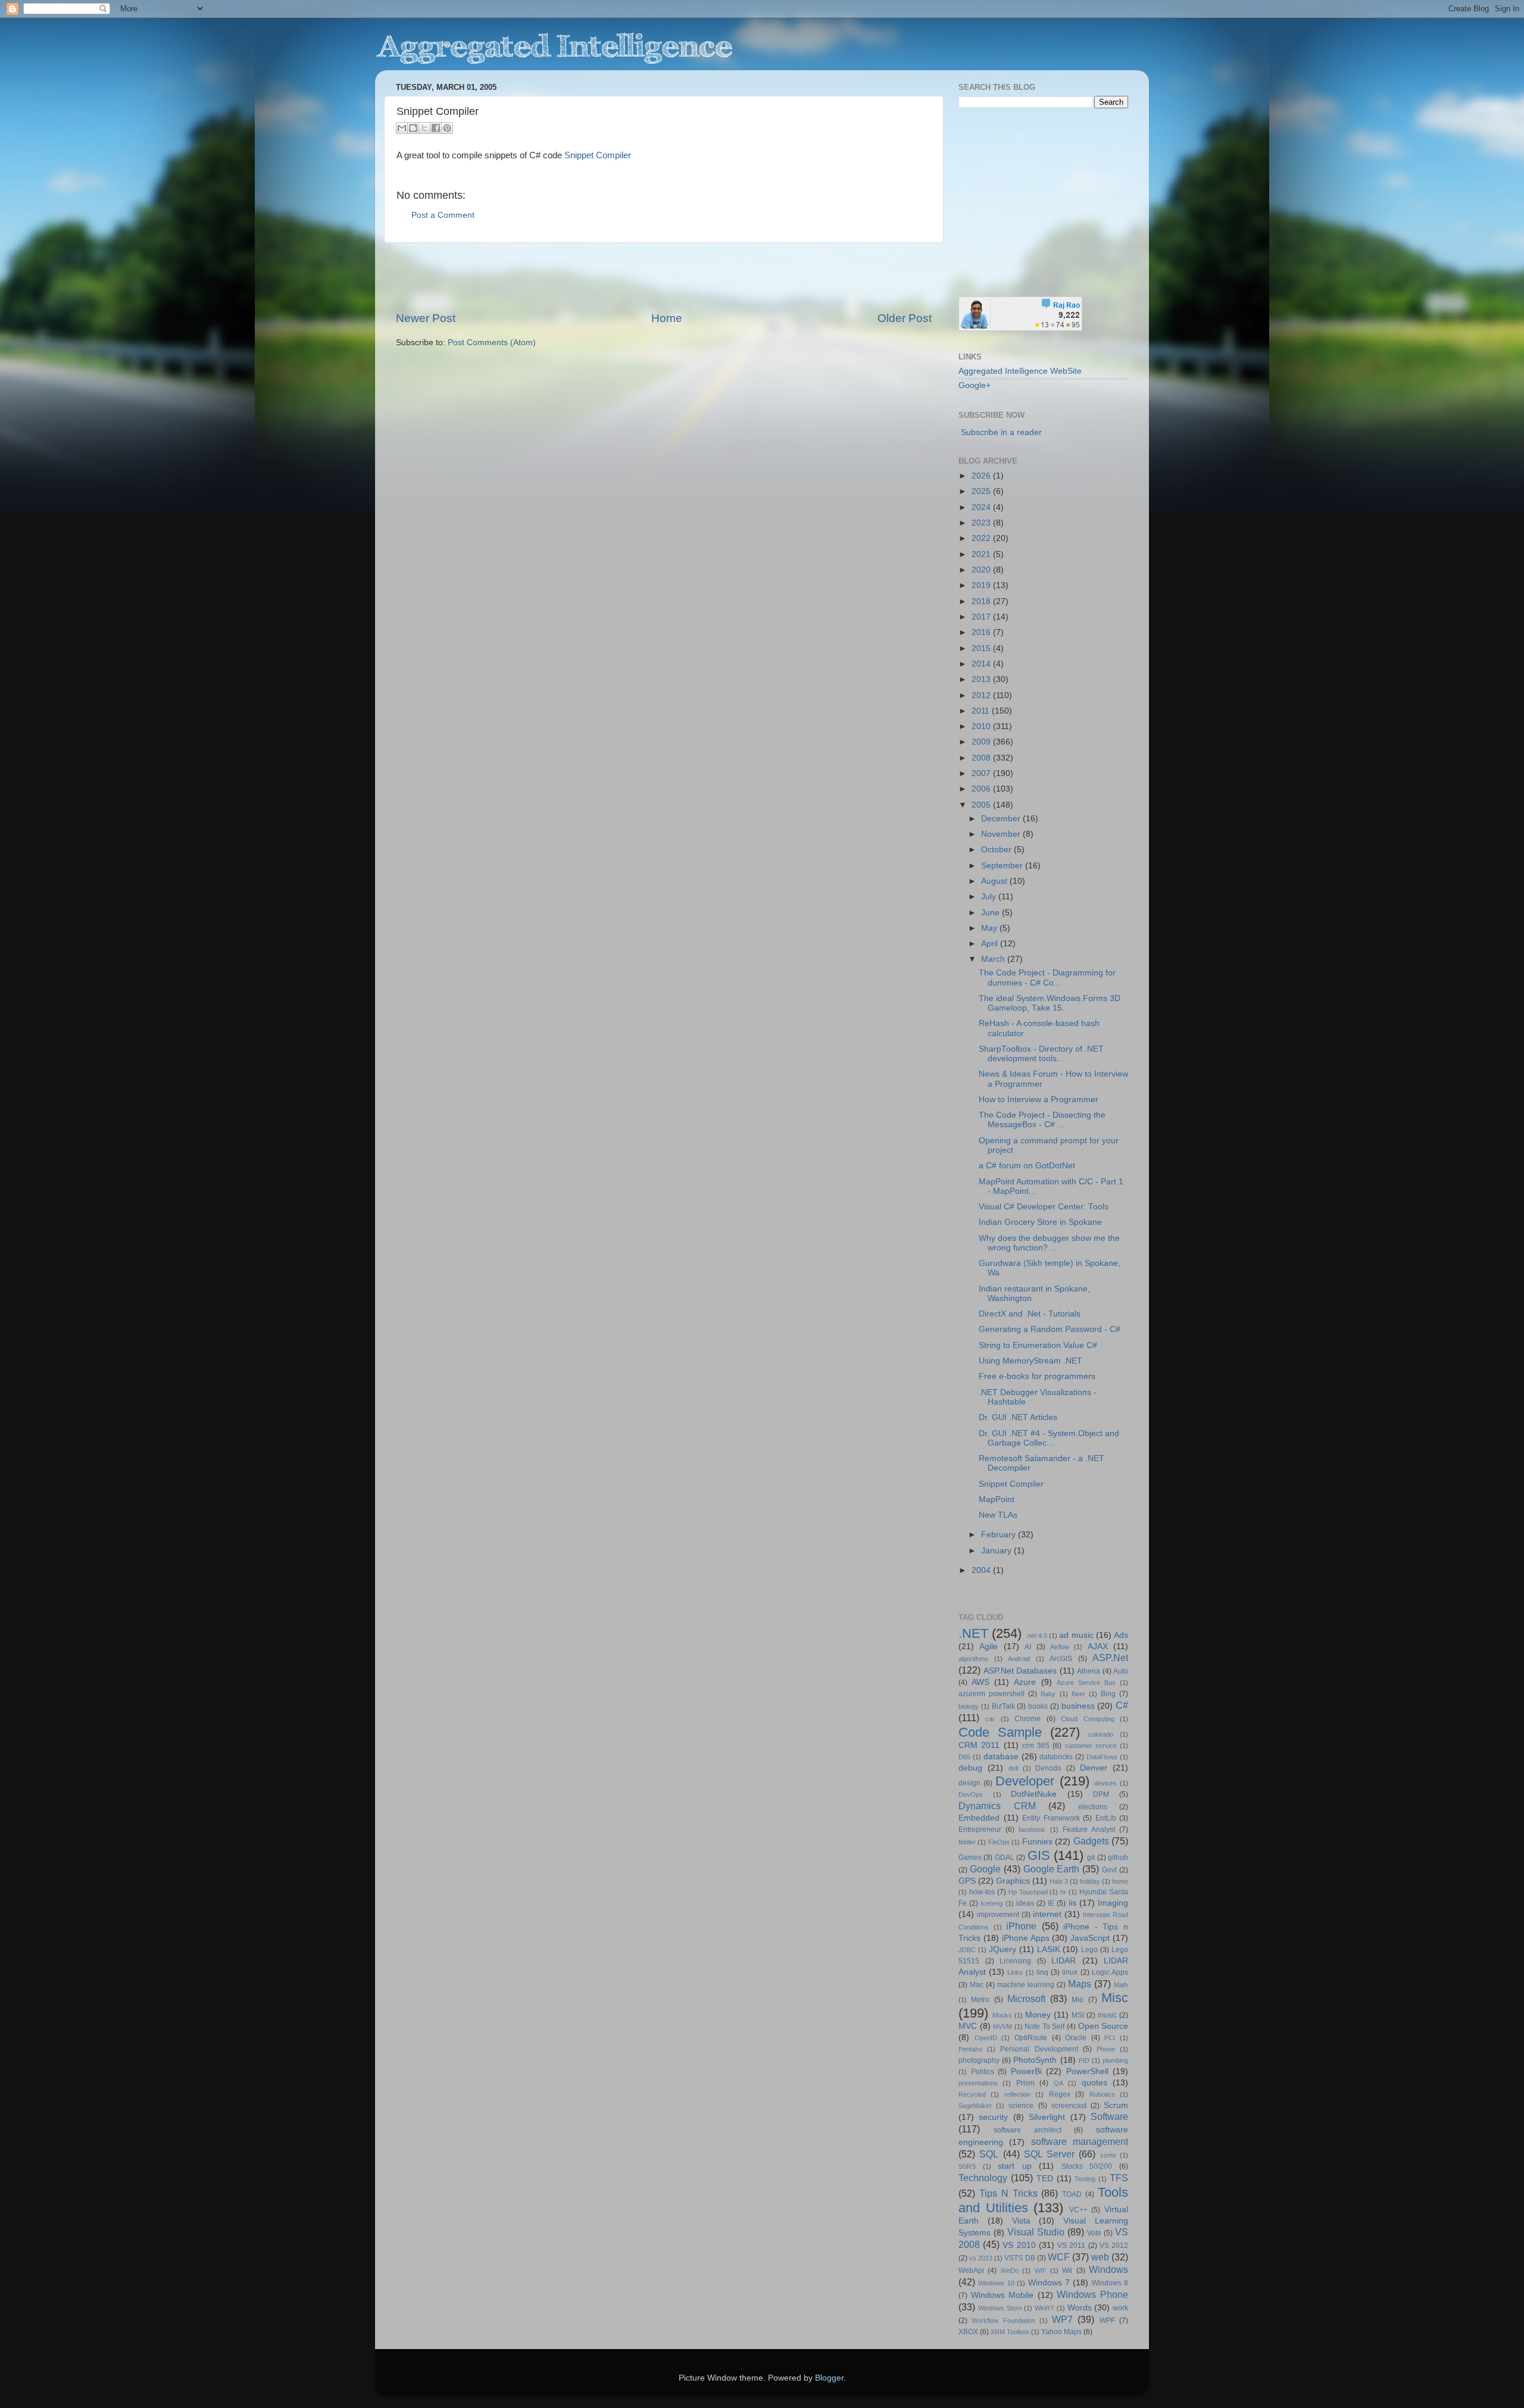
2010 (982, 726)
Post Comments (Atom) (492, 343)
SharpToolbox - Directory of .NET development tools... (1041, 1054)
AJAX (1098, 1646)
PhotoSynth (1035, 2060)
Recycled (972, 2094)
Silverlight (1047, 2117)
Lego (1089, 1950)
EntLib (1106, 1818)
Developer (1025, 1781)
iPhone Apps (1026, 1938)
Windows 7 (1049, 2283)
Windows (1108, 2269)
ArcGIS (1061, 1659)
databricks (1056, 1757)
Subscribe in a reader (1001, 432)
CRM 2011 (979, 1745)
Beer (1078, 1694)
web (1100, 2257)
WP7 (1062, 2319)
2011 (982, 711)
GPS (967, 1881)
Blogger (829, 2378)
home (1120, 1881)
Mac (977, 1985)
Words (1080, 2308)
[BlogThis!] (413, 128)
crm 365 (1036, 1746)
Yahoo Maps (1061, 2332)
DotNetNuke (1034, 1794)
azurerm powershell (991, 1694)
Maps (1080, 1984)
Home (667, 318)
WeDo (1010, 2271)
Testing (1085, 2179)
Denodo (1048, 1768)
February (1000, 1535)
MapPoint (997, 1499)
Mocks (1002, 2015)
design (969, 1783)
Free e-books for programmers (1037, 1376)
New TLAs (998, 1515)
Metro (980, 2000)
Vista (1021, 2221)
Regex (1060, 2094)
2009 (982, 742)
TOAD (1072, 2194)
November (1002, 834)
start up (1015, 2166)
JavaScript (1090, 1938)
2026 (982, 476)
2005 (982, 805)
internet (1047, 1914)
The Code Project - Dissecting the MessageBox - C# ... (1042, 1120)
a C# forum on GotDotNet (1027, 1166)
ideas (1025, 1903)
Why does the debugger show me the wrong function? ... (1049, 1243)
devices (1105, 1783)
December (1002, 819)
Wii (1067, 2271)
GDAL (1005, 1857)
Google (985, 1869)
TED (1045, 2179)
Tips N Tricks (1008, 2193)
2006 (982, 789)
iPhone (1021, 1926)
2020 (982, 570)
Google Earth (1052, 1869)
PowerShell (1087, 2071)
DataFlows (1102, 1757)
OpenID (986, 2038)
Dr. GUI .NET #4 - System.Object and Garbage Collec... (1049, 1438)
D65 (964, 1757)
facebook (1032, 1830)
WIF (1041, 2271)
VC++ (1078, 2210)
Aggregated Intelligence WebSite (1020, 371)
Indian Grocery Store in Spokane (1040, 1222)
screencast (1069, 2106)
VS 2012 (1114, 2246)
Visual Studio (1036, 2232)
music (1107, 2015)
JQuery (1003, 1949)
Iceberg (991, 1903)
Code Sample (1000, 1732)
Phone (1106, 2049)
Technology (983, 2178)
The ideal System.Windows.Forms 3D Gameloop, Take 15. (1050, 1003)
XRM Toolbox (1010, 2332)
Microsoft (1026, 1999)
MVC (968, 2026)
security (993, 2117)
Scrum (1116, 2105)
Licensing (1015, 1961)
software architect (1028, 2130)
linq (1042, 1972)
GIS (1039, 1855)
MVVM (1003, 2027)
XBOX (968, 2332)
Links (1015, 1972)
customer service (1091, 1746)
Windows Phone (1092, 2294)
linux (1070, 1972)
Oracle (1076, 2038)
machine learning (1026, 1985)
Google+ (975, 385)
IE (1051, 1903)
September (1003, 866)
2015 (982, 648)
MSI (1078, 2015)
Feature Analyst (1089, 1830)
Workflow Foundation (1003, 2321)
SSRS (967, 2166)
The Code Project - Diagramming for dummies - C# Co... (1047, 978)
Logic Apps (1110, 1972)
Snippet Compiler (598, 155)
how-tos (982, 1892)
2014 (982, 664)
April (991, 944)
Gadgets (1091, 1841)
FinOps (999, 1842)
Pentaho (970, 2049)
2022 (982, 538)
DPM (1101, 1794)
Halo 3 (1059, 1881)
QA (1058, 2083)
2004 (982, 1570)
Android (1019, 1659)
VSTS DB (1019, 2258)
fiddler (967, 1842)
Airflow (1060, 1647)
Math (1121, 1985)
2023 (982, 523)
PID (1084, 2060)
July (990, 897)
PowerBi (1026, 2071)
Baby (1048, 1694)
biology (969, 1706)
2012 (982, 695)
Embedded (979, 1818)
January (997, 1551)
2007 (982, 773)
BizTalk (1003, 1706)
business (1078, 1706)
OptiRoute (1031, 2038)
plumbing (1115, 2060)
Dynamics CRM (997, 1806)
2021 (982, 554)
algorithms (973, 1659)
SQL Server (1049, 2154)
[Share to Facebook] (436, 128)
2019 (982, 585)
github (1118, 1857)
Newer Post (426, 318)
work (1120, 2308)
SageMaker (975, 2106)
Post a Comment (443, 215)
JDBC (967, 1950)
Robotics (1102, 2094)
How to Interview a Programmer (1039, 1100)
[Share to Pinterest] (447, 128)
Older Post (905, 318)
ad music (1076, 1635)
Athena (1089, 1671)
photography (979, 2060)
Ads (1121, 1635)
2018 (982, 601)
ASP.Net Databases (1020, 1671)
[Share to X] (424, 128)
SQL (989, 2154)
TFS (1119, 2178)
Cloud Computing (1087, 1719)
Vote (1094, 2233)
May (990, 928)
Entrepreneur (980, 1830)
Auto (1121, 1671)
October (997, 850)
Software (1109, 2116)
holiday (1090, 1881)
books (1038, 1706)
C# (1122, 1705)
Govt (1109, 1870)
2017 (982, 617)
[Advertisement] (664, 277)
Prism (1025, 2083)
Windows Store (1000, 2308)
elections (1093, 1807)
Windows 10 (996, 2283)
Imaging (1113, 1903)
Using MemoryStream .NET (1030, 1361)
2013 (982, 679)
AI (1028, 1647)
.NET (973, 1633)
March (994, 959)
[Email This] (402, 128)
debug (970, 1768)
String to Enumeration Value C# (1038, 1345)
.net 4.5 (1036, 1635)
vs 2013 (981, 2258)
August (995, 881)
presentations (978, 2083)
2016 (982, 632)
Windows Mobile (1003, 2295)
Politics (983, 2072)
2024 (982, 507)
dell (1013, 1768)
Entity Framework (1051, 1818)
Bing (1108, 1694)
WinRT (1044, 2308)
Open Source (1103, 2026)
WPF (1107, 2321)
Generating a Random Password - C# (1050, 1329)
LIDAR (1064, 1961)
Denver (1094, 1768)
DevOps (971, 1794)
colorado (1101, 1734)
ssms (1108, 2155)
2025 (982, 491)
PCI (1110, 2038)
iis (1072, 1903)
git (1091, 1857)
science (1021, 2106)
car (990, 1719)
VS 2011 (1071, 2246)
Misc (1115, 1998)
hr (1063, 1892)
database (1001, 1757)
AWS (980, 1682)
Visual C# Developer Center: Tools (1044, 1207)
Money (1038, 2015)
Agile (989, 1646)
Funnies (1037, 1842)
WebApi (971, 2271)
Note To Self (1044, 2027)
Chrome (1028, 1719)
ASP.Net (1110, 1658)
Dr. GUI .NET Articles (1018, 1417)
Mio (1078, 2000)
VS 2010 (1019, 2245)
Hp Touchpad (1028, 1892)
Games (970, 1857)
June (991, 913)
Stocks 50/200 (1087, 2166)
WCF (1059, 2257)
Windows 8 (1110, 2283)
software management (1080, 2141)
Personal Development (1039, 2049)
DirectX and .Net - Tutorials (1030, 1314)
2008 (982, 758)
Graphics (1013, 1881)
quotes (1094, 2083)
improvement (998, 1915)
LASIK (1049, 1949)
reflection (1017, 2094)
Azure (1025, 1682)
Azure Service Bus (1086, 1683)
